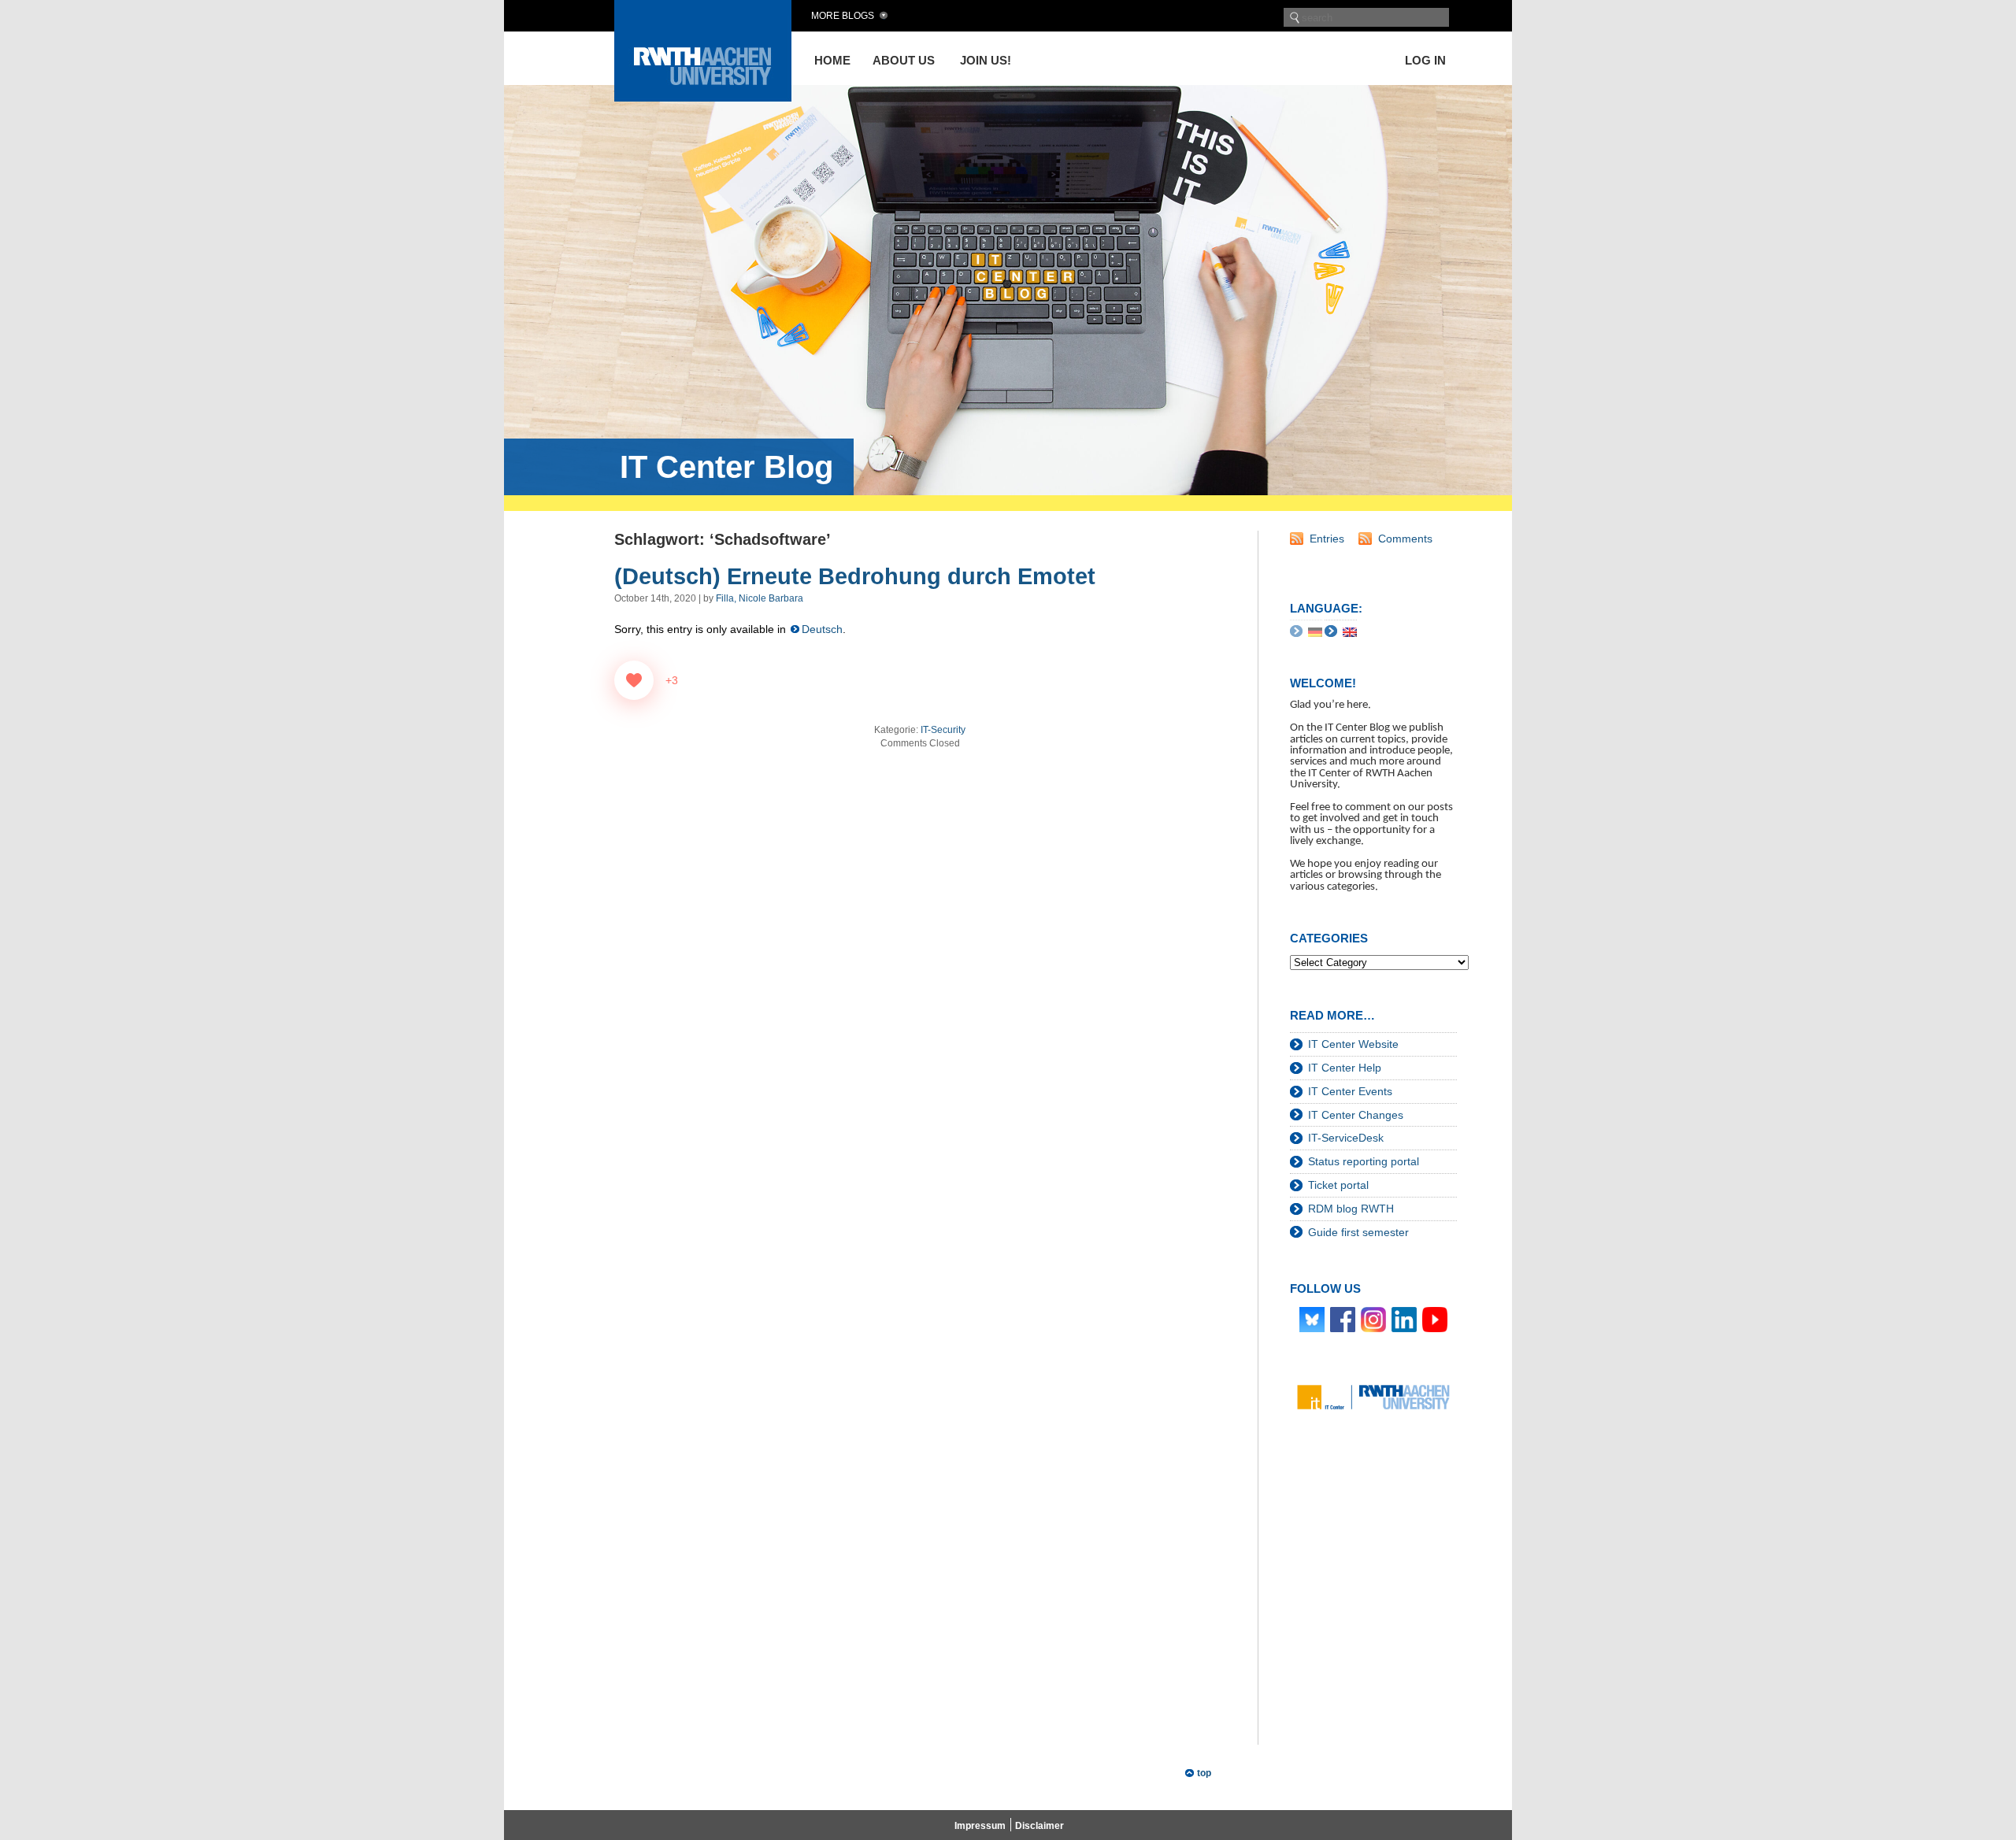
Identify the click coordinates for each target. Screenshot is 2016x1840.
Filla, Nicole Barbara (760, 598)
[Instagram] (1373, 1319)
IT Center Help (1345, 1068)
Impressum (980, 1826)
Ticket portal (1338, 1185)
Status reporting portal (1364, 1161)
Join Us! (986, 60)
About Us (904, 60)
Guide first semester (1358, 1232)
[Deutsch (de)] (1315, 631)
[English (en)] (1350, 631)
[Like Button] (634, 680)
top (1204, 1773)
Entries (1327, 539)
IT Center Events (1350, 1091)
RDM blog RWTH (1351, 1209)
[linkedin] (1404, 1319)
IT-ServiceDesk (1346, 1138)
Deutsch (822, 629)
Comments (1405, 539)
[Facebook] (1343, 1319)
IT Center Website (1353, 1044)
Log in (1425, 60)
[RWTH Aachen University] (703, 97)
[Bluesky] (1312, 1319)
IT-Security (943, 730)
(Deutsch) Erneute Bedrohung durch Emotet (855, 576)
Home (832, 60)
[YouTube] (1435, 1319)
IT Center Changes (1356, 1115)
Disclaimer (1039, 1826)
